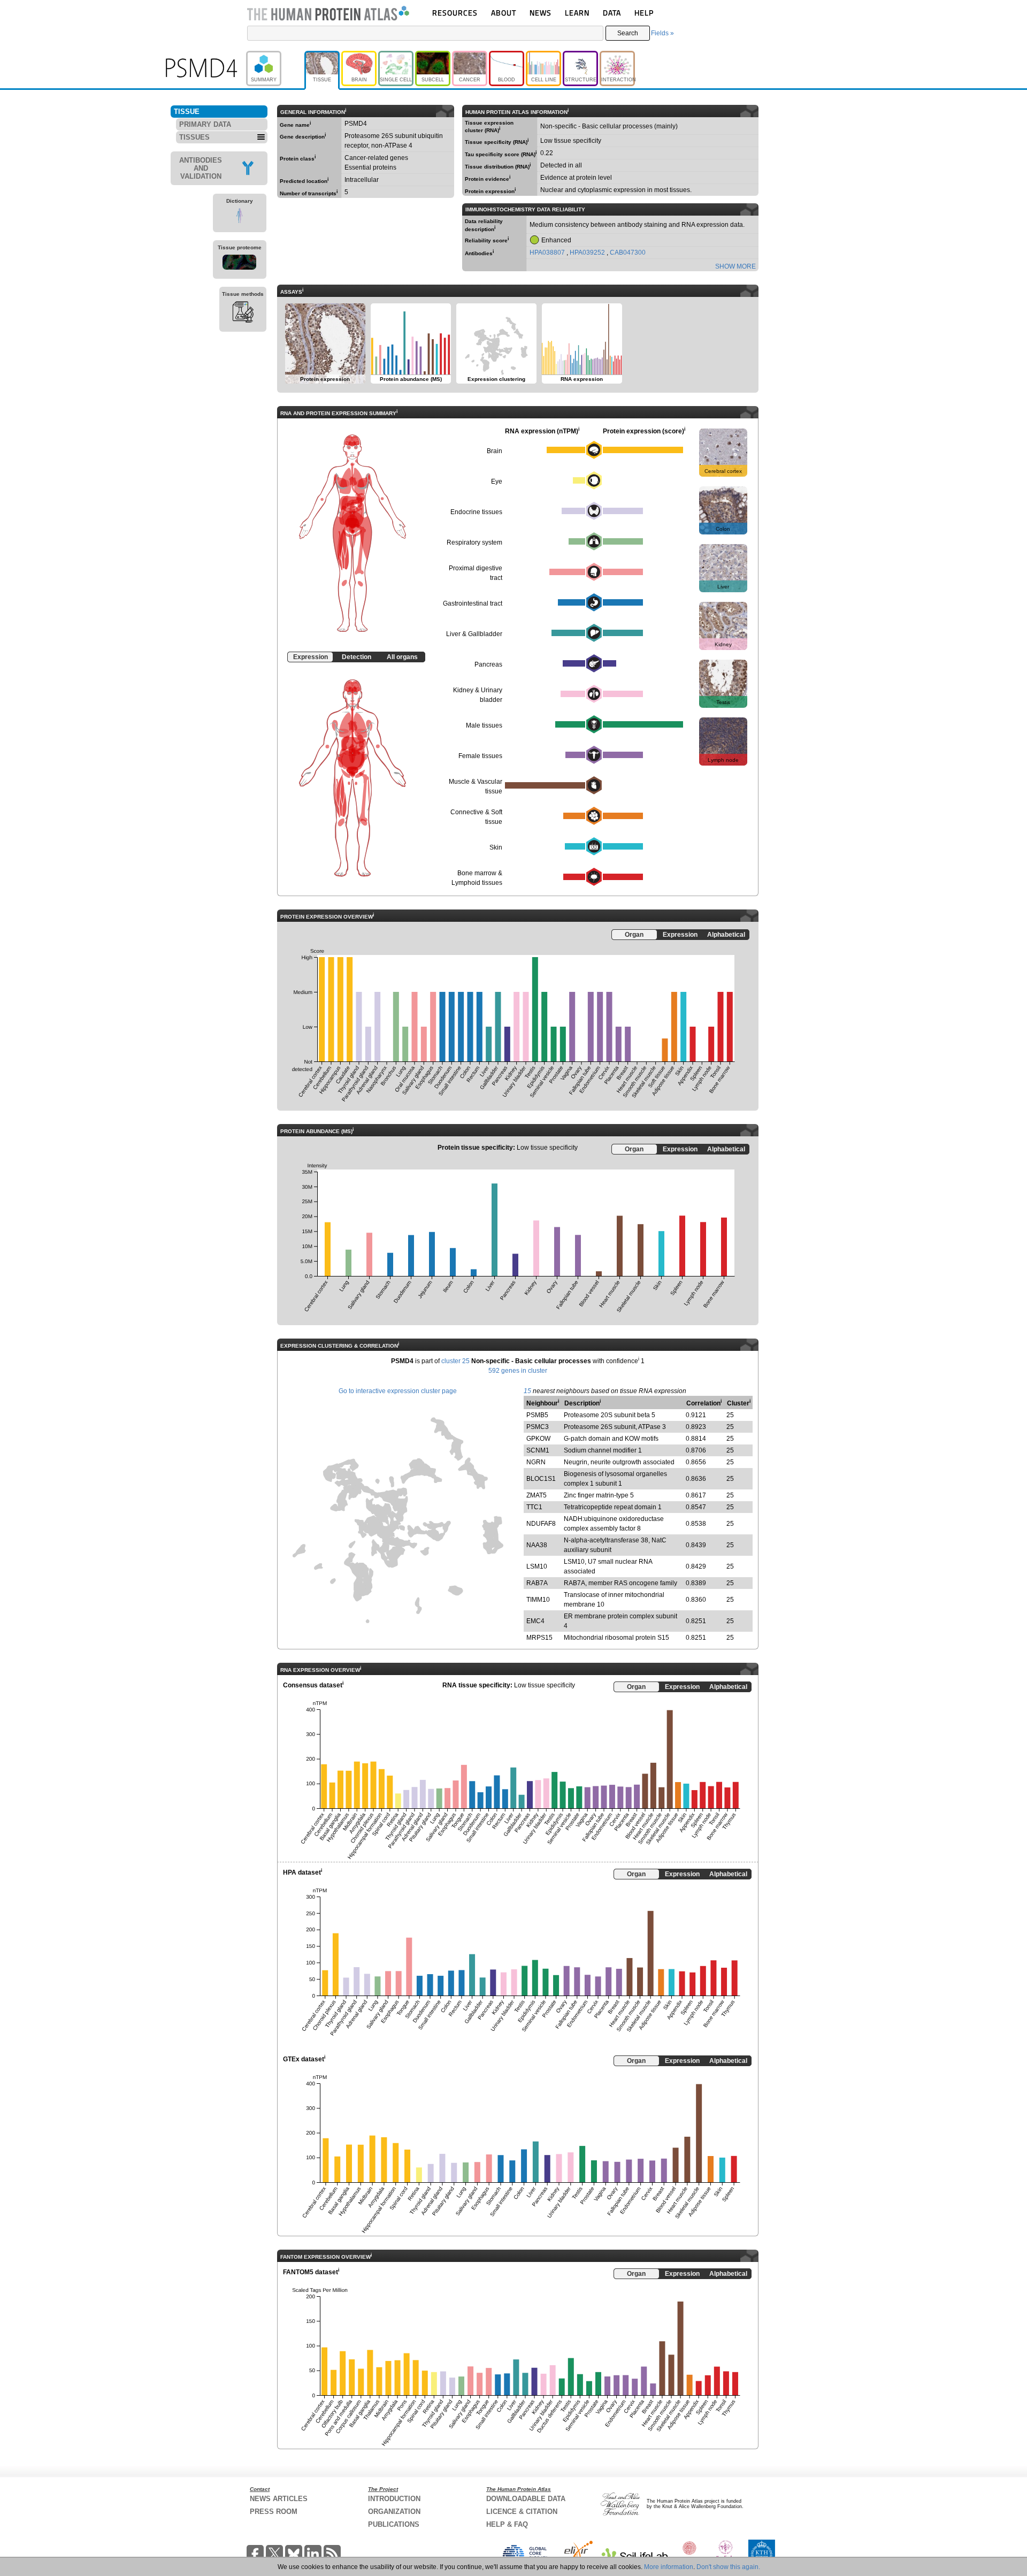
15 (527, 1391)
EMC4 (535, 1621)
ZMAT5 (537, 1495)
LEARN (577, 13)
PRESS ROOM (274, 2512)
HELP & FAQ (507, 2524)
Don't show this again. (728, 2567)
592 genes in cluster (518, 1371)
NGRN (536, 1462)
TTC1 (534, 1507)
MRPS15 (539, 1638)
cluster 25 (455, 1361)
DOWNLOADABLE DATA (526, 2499)
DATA (612, 13)
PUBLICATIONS (394, 2524)
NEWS (541, 13)
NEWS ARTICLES (279, 2499)
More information (669, 2567)
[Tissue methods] (243, 314)
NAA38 (537, 1545)
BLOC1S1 (541, 1479)
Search (628, 33)
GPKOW (538, 1439)
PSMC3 (538, 1427)
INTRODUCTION (394, 2499)
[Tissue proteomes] (240, 264)
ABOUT (504, 13)
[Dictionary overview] (240, 217)
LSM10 (537, 1566)
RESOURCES (455, 13)
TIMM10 (538, 1600)
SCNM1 (538, 1450)
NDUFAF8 (541, 1524)
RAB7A (537, 1583)
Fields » (662, 33)
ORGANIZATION (394, 2512)
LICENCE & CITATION (522, 2512)
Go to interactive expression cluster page (398, 1391)
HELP (644, 13)
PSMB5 (537, 1415)
